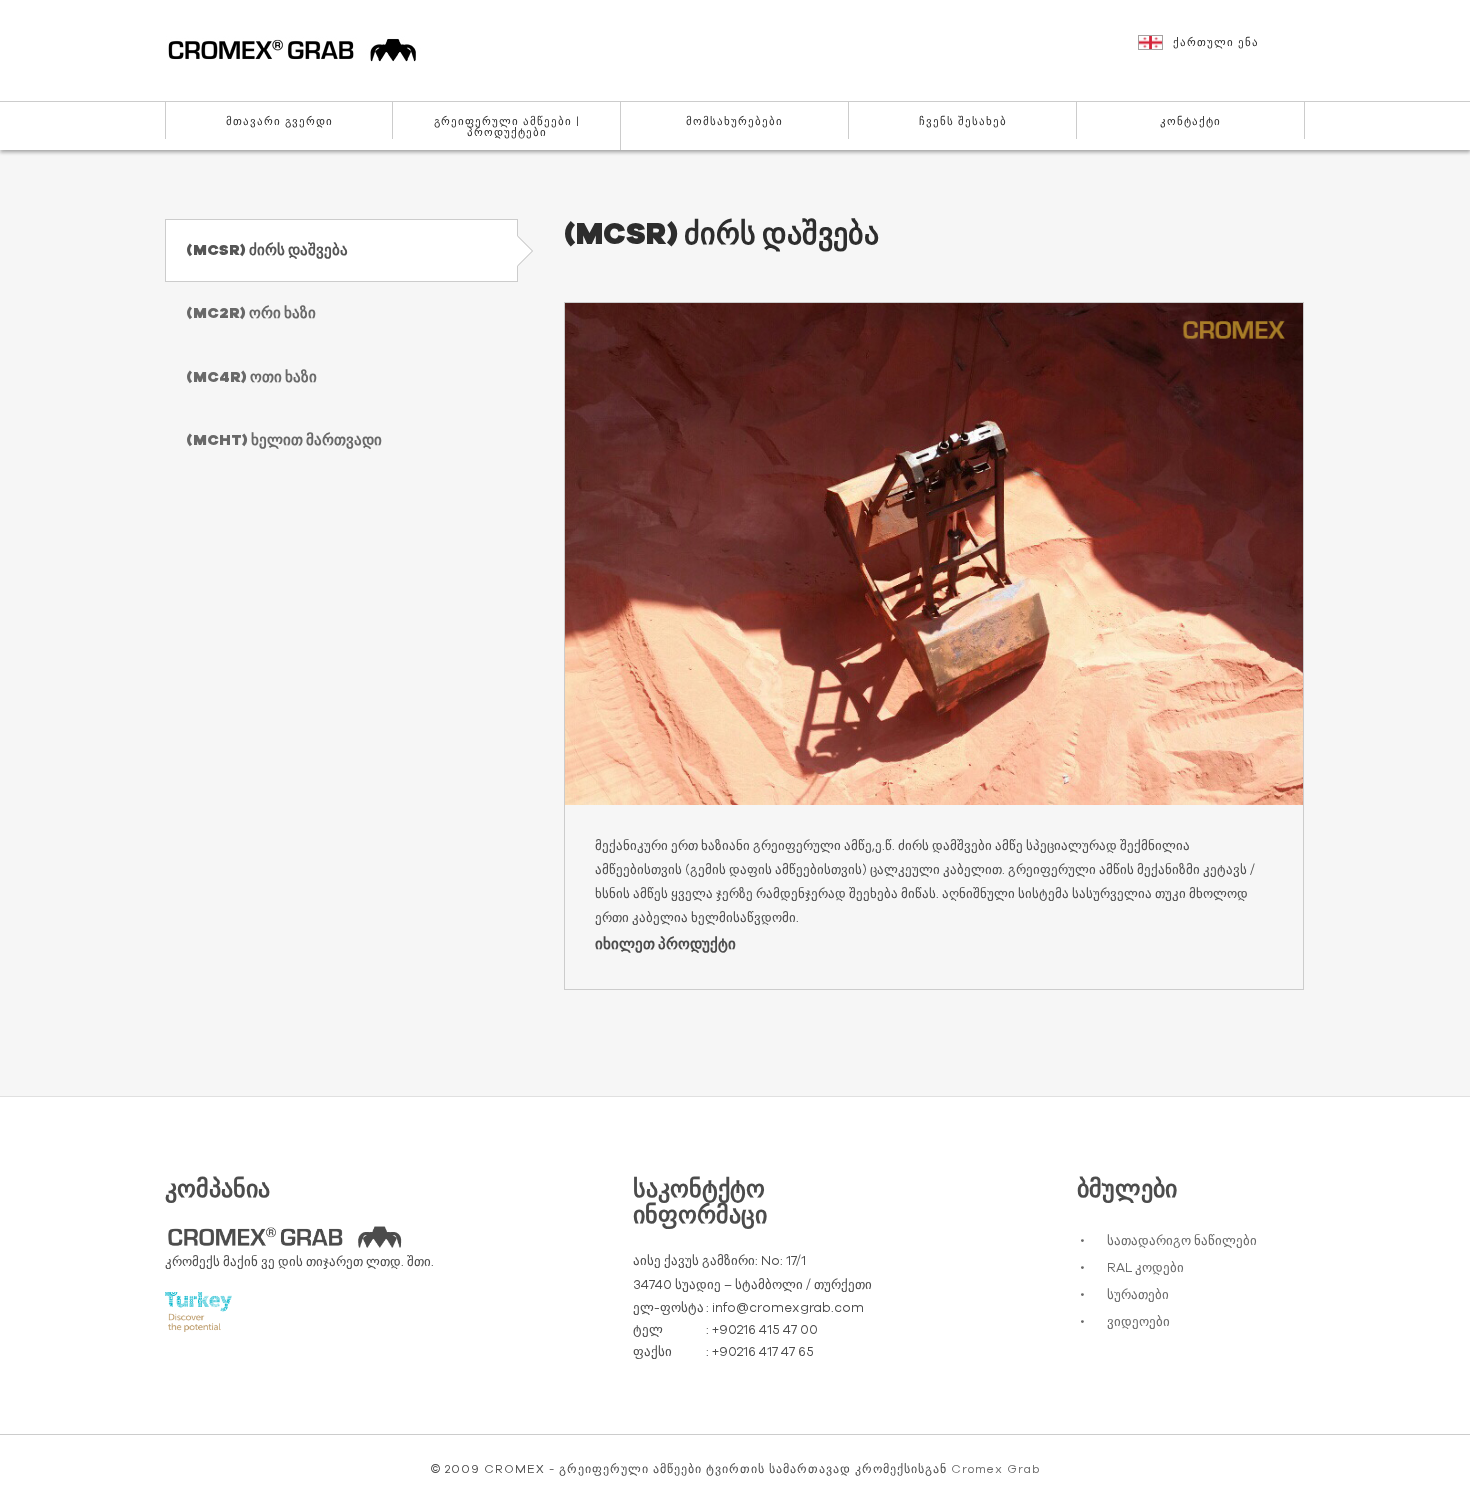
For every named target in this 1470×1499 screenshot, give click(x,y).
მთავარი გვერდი (279, 121)
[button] (1224, 52)
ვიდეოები (1138, 1322)
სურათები (1138, 1295)
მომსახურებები (734, 121)
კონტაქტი (1190, 121)
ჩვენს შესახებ (963, 121)
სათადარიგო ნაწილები (1182, 1241)
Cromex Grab (995, 1469)
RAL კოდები (1145, 1268)
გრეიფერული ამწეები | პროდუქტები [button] (507, 127)
